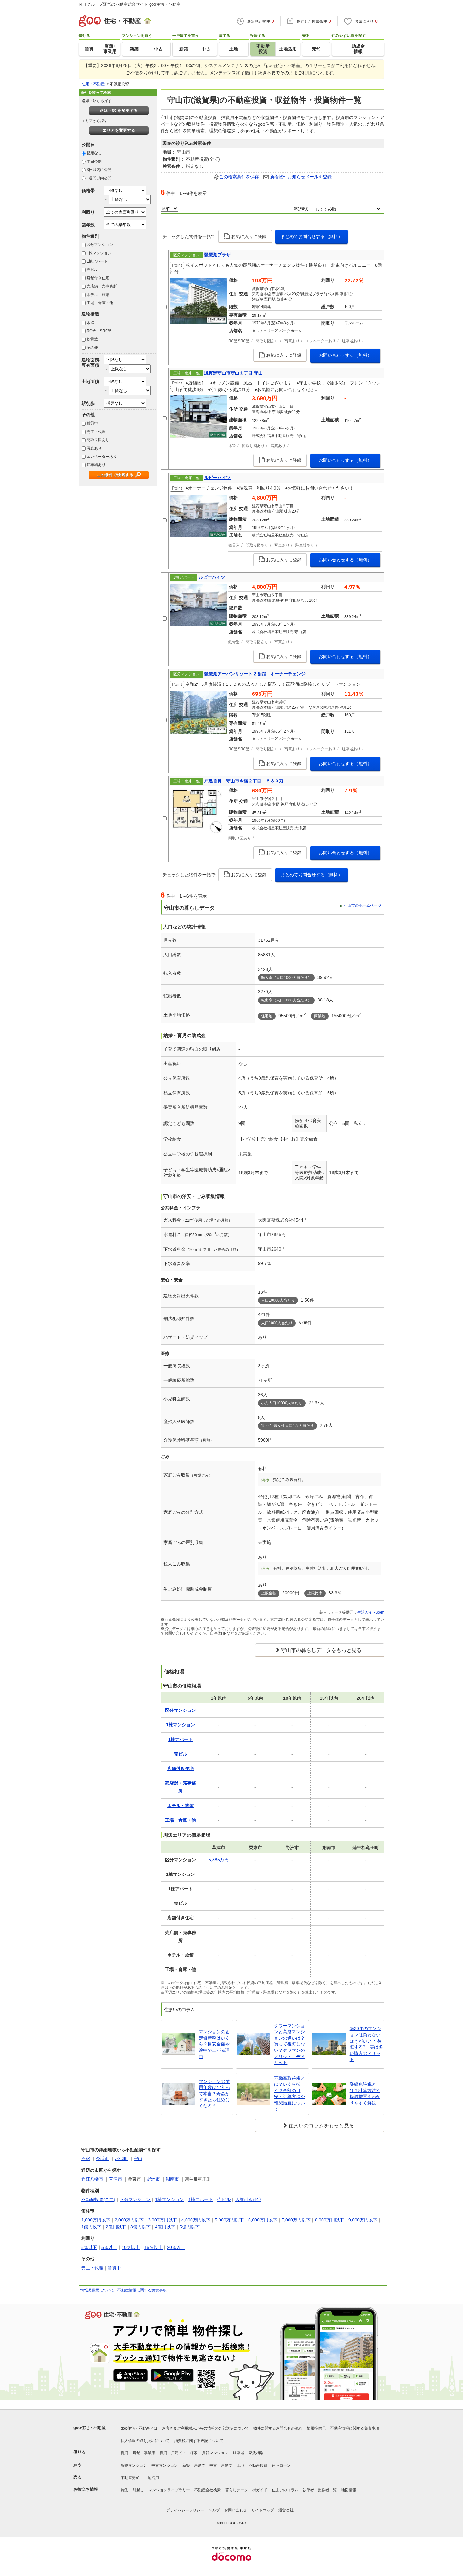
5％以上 (109, 2247)
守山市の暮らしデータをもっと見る (321, 1650)
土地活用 (151, 2478)
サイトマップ (263, 2510)
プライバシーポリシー (185, 2510)
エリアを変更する (119, 130)
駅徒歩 (88, 403)
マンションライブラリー (169, 2490)
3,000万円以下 (163, 2220)
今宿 (86, 2159)
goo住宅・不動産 (89, 2428)
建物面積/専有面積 (91, 363)
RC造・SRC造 (99, 331)
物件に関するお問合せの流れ (278, 2428)
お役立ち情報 (86, 2489)
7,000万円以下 (296, 2220)
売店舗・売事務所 (102, 286)
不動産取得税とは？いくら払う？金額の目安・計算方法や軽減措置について (289, 2094)
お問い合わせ (236, 2510)
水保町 (121, 2159)
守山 (138, 2159)
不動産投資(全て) (98, 2199)
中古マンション (165, 2465)
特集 (124, 2490)
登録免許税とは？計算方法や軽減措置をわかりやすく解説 (365, 2094)
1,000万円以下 (96, 2220)
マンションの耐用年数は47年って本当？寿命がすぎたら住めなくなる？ (214, 2094)
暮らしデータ (237, 2490)
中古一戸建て (221, 2465)
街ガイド (260, 2490)
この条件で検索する (115, 475)
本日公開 (94, 162)
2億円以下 (116, 2227)
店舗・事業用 (144, 2453)
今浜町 (102, 2159)
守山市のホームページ (363, 905)
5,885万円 (219, 1860)
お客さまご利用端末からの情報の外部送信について (205, 2428)
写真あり (94, 448)
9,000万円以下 (363, 2220)
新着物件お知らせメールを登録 (301, 177)
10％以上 (131, 2247)
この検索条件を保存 (239, 177)
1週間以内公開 (99, 178)
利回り (88, 212)
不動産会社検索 (208, 2490)
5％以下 (89, 2247)
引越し (138, 2490)
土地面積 (90, 382)
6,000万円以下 (263, 2220)
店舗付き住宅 (98, 278)
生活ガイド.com (371, 1612)
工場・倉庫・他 (100, 303)
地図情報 (349, 2490)
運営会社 (286, 2510)
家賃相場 (256, 2453)
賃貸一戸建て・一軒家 (179, 2453)
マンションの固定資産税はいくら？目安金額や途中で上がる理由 (214, 2044)
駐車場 (238, 2453)
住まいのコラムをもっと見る (321, 2126)
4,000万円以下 (196, 2220)
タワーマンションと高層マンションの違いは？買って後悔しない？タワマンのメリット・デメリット (289, 2044)
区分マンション (100, 245)
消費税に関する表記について (199, 2441)
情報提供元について (97, 2290)
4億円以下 (165, 2227)
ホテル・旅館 (98, 295)
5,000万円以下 (229, 2220)
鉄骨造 (92, 339)
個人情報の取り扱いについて (145, 2441)
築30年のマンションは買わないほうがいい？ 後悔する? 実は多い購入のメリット (366, 2044)
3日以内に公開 (99, 170)
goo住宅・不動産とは (139, 2428)
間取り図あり (98, 440)
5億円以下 (190, 2227)
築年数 (88, 225)
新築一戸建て (194, 2465)
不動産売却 (130, 2478)
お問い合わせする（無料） (345, 355)
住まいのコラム (285, 2490)
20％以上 (176, 2247)
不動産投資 (258, 2465)
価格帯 (88, 190)
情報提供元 (316, 2428)
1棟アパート (97, 261)
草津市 (116, 2179)
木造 (90, 323)
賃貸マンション (215, 2453)
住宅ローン (281, 2465)
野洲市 (153, 2179)
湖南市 (172, 2179)
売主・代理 (96, 432)
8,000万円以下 (329, 2220)
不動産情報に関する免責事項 (142, 2290)
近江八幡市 (92, 2179)
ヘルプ (214, 2510)
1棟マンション (99, 253)
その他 (92, 348)
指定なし (94, 153)
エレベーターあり (102, 457)
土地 (240, 2465)
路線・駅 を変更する (119, 111)
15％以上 (153, 2247)
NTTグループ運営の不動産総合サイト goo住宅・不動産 (130, 4)
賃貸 (124, 2453)
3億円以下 (140, 2227)
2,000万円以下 (129, 2220)
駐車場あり (96, 465)
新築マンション (134, 2465)
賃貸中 (92, 423)
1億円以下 (91, 2227)
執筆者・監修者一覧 (320, 2490)
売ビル (92, 270)
